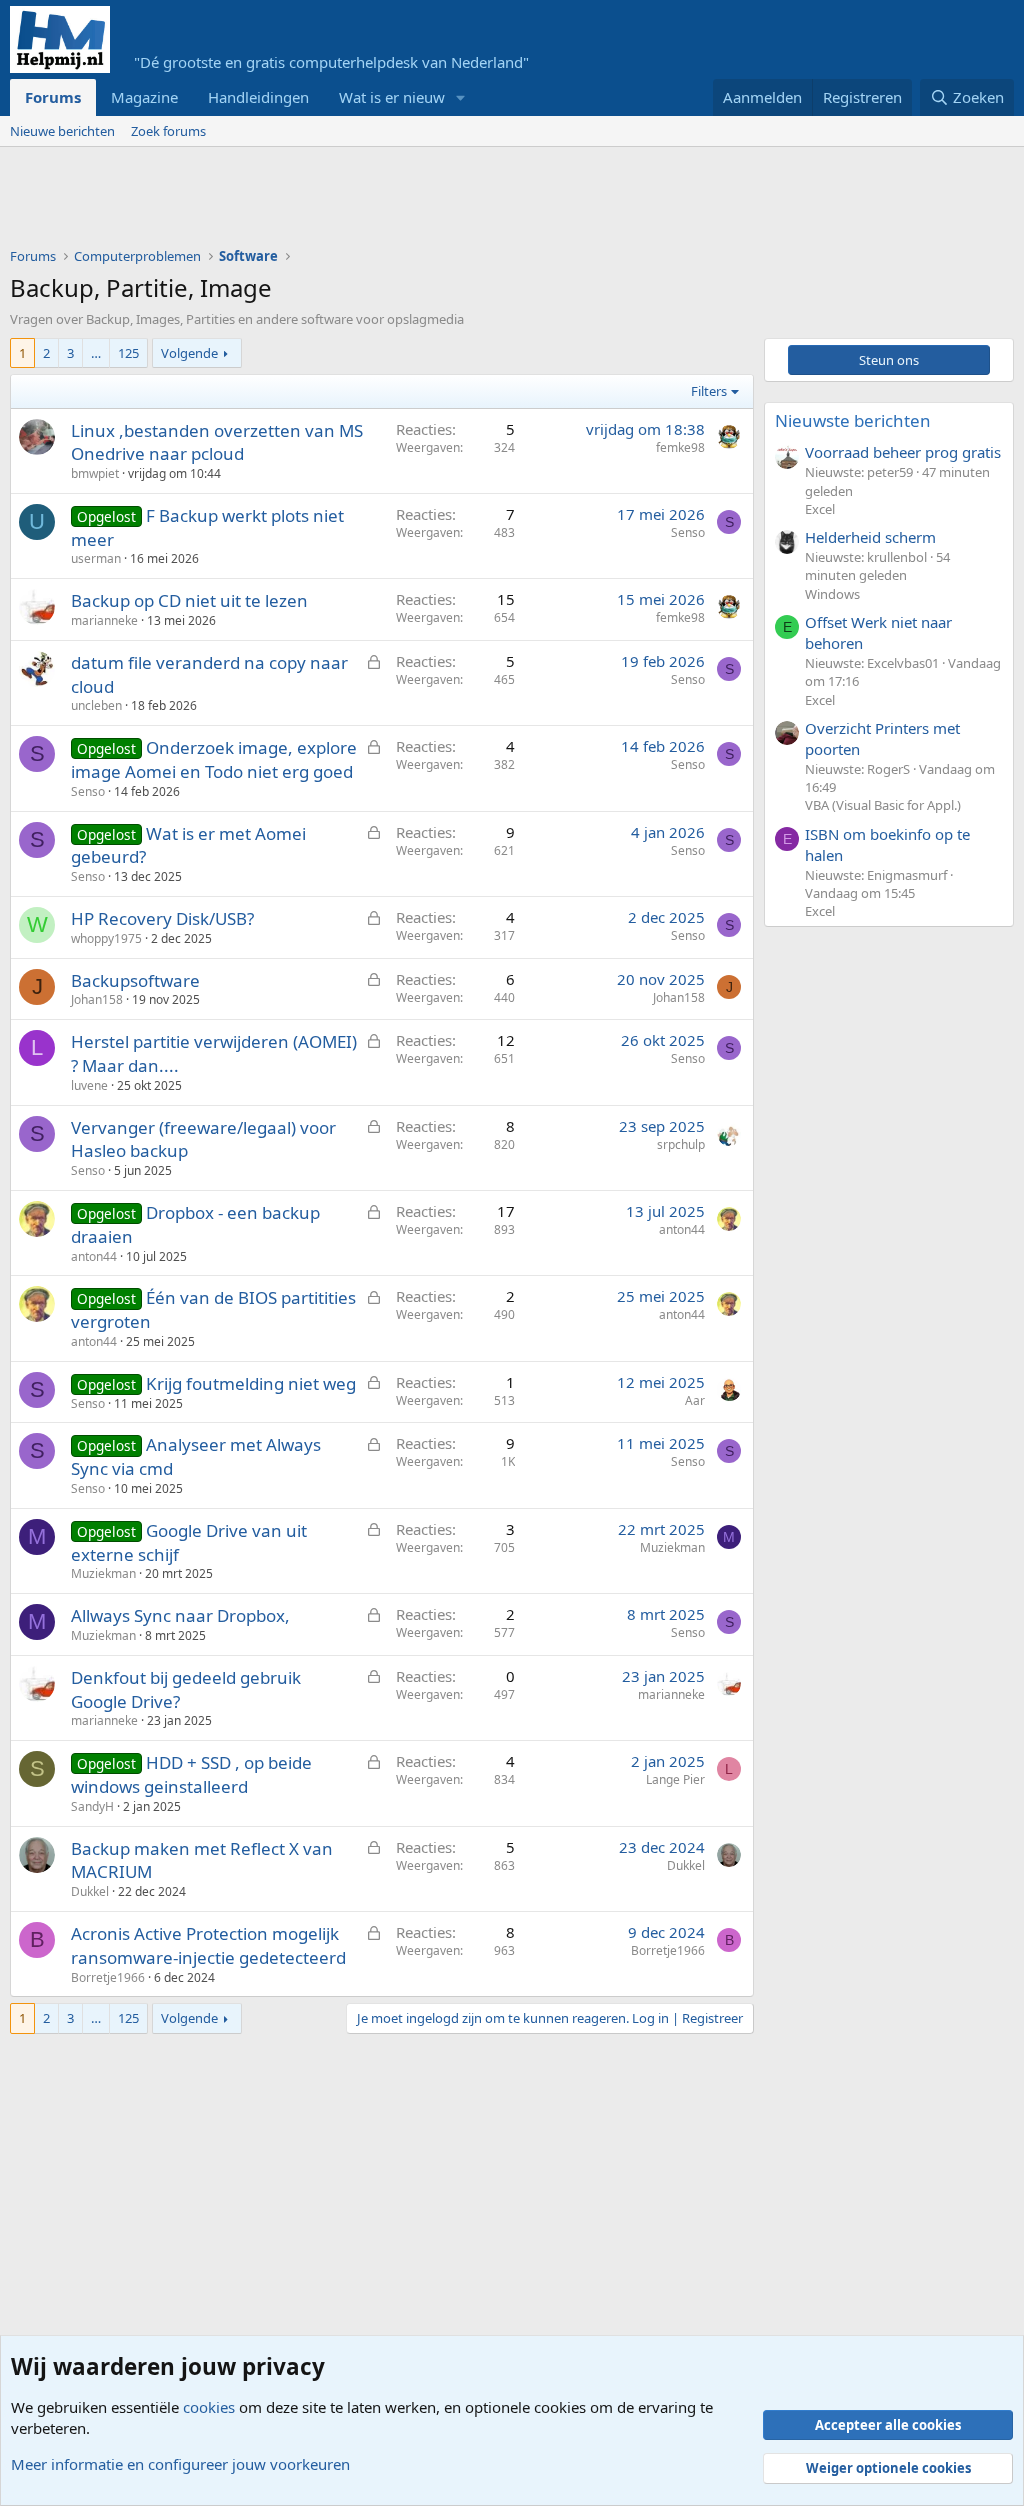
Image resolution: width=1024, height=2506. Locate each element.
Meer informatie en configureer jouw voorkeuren (180, 2464)
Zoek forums (168, 131)
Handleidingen (258, 97)
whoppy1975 (106, 938)
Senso (688, 532)
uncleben (96, 705)
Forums (53, 97)
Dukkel (90, 1891)
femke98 (680, 447)
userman (96, 558)
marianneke (104, 620)
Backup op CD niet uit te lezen (189, 600)
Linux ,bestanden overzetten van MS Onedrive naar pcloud (217, 442)
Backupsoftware (135, 980)
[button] (461, 97)
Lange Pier (675, 1779)
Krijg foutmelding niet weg (251, 1383)
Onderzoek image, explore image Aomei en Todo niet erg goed (214, 759)
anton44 (94, 1256)
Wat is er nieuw (392, 97)
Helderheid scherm (870, 537)
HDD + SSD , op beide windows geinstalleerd (191, 1774)
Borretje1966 (108, 1977)
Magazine (144, 97)
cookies (209, 2407)
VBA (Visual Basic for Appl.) (883, 805)
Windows (832, 594)
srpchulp (681, 1144)
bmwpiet (95, 473)
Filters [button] (709, 391)
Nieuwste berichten (853, 420)
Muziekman (103, 1573)
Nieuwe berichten (62, 131)
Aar (695, 1400)
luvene (89, 1085)
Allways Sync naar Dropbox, (180, 1615)
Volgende (189, 353)
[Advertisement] (374, 202)
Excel (820, 509)
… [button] (96, 353)
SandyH (92, 1806)
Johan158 (97, 999)
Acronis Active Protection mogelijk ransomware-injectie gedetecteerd (208, 1945)
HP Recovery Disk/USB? (162, 918)
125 (128, 353)
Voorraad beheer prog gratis (903, 452)
